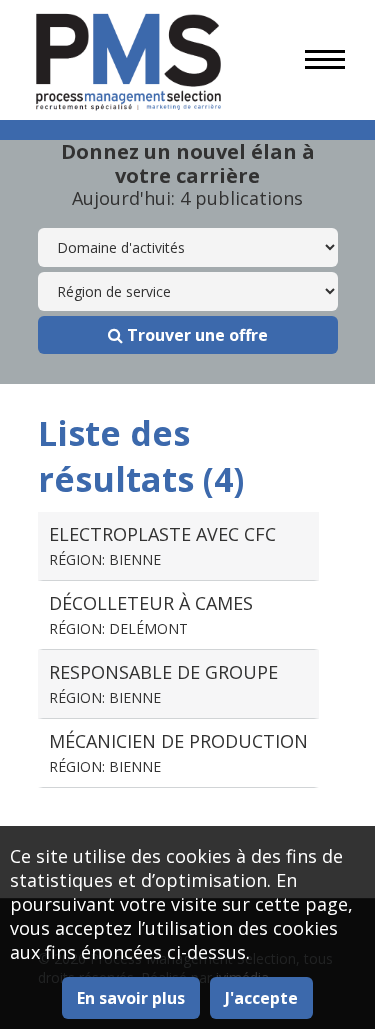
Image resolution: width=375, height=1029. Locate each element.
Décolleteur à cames (151, 614)
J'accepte (261, 998)
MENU (325, 60)
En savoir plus (131, 998)
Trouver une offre (195, 335)
